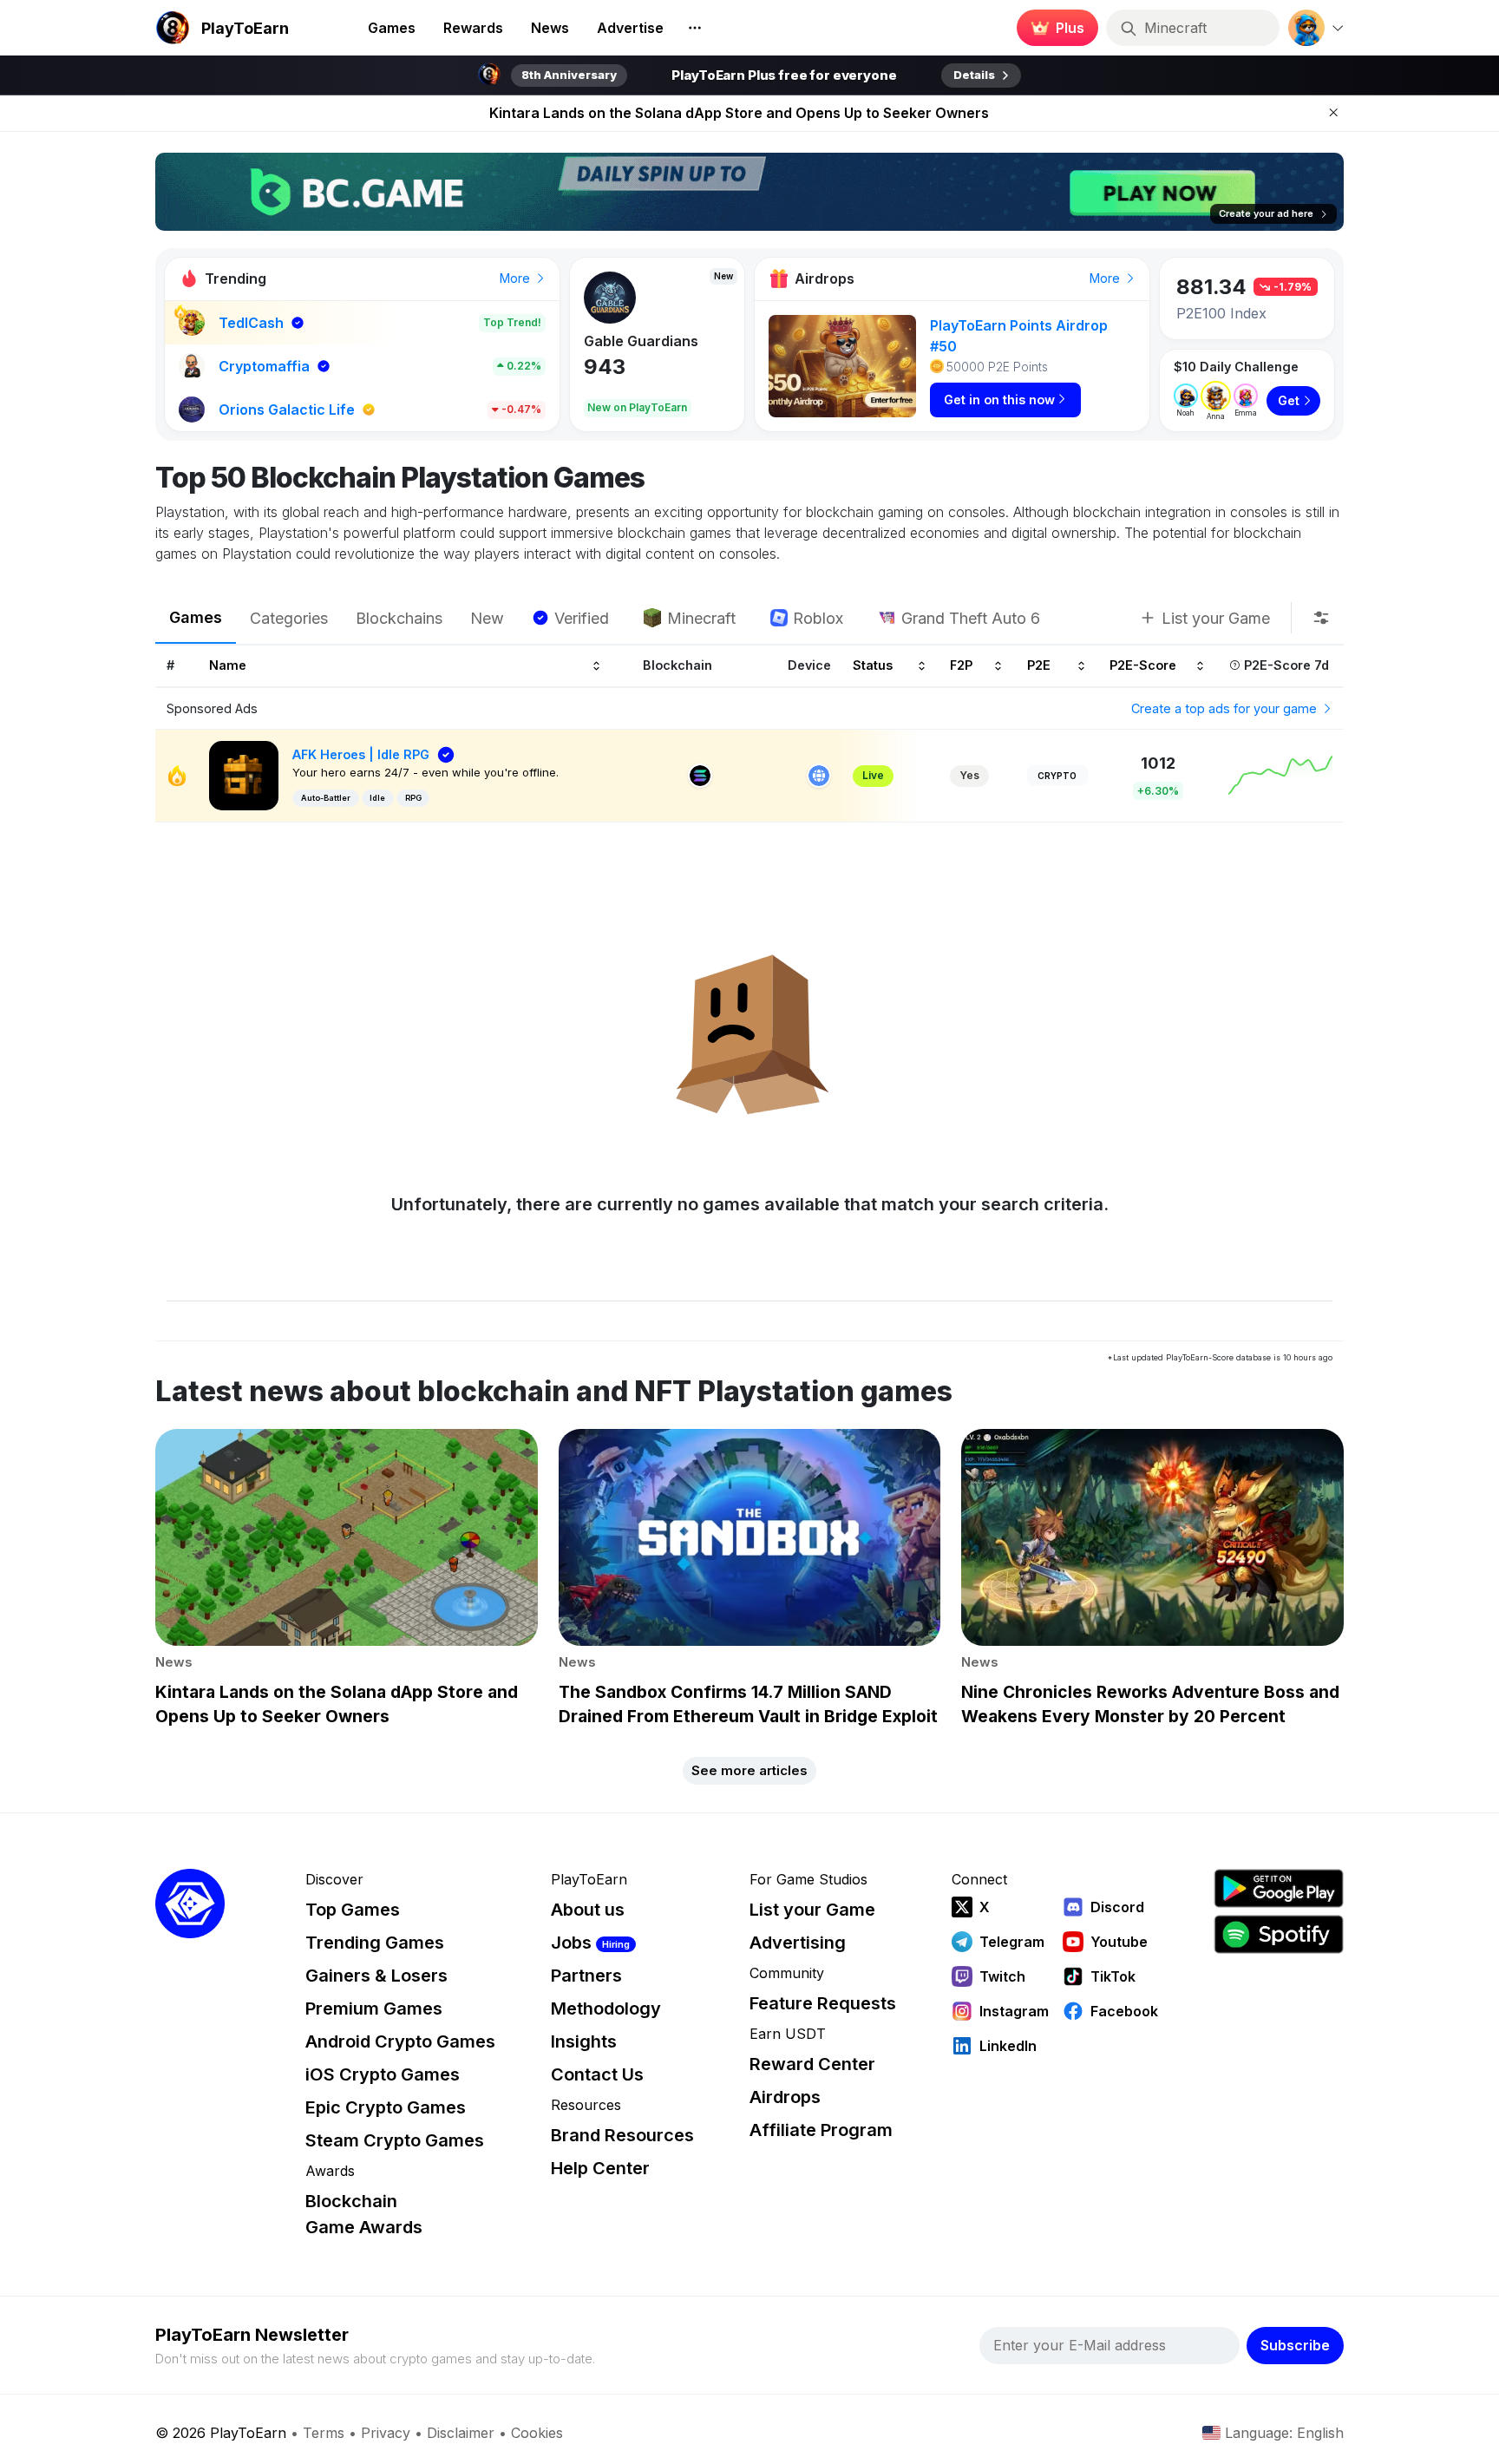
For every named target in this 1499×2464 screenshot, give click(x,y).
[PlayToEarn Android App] (1279, 1888)
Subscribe (1295, 2345)
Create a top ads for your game (1226, 708)
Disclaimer (461, 2433)
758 (603, 367)
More (517, 278)
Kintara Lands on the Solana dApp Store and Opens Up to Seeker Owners (739, 113)
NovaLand (619, 341)
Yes (969, 775)
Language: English (1284, 2433)
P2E (1039, 666)
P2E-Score (1143, 666)
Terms (324, 2433)
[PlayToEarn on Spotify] (1279, 1934)
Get (1289, 400)
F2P (961, 666)
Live (873, 775)
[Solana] (700, 776)
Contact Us (597, 2074)
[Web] (819, 776)
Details (974, 75)
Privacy (386, 2433)
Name (228, 666)
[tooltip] (1321, 618)
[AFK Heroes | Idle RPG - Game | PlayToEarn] (244, 774)
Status (873, 666)
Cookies (537, 2433)
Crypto (1057, 776)
